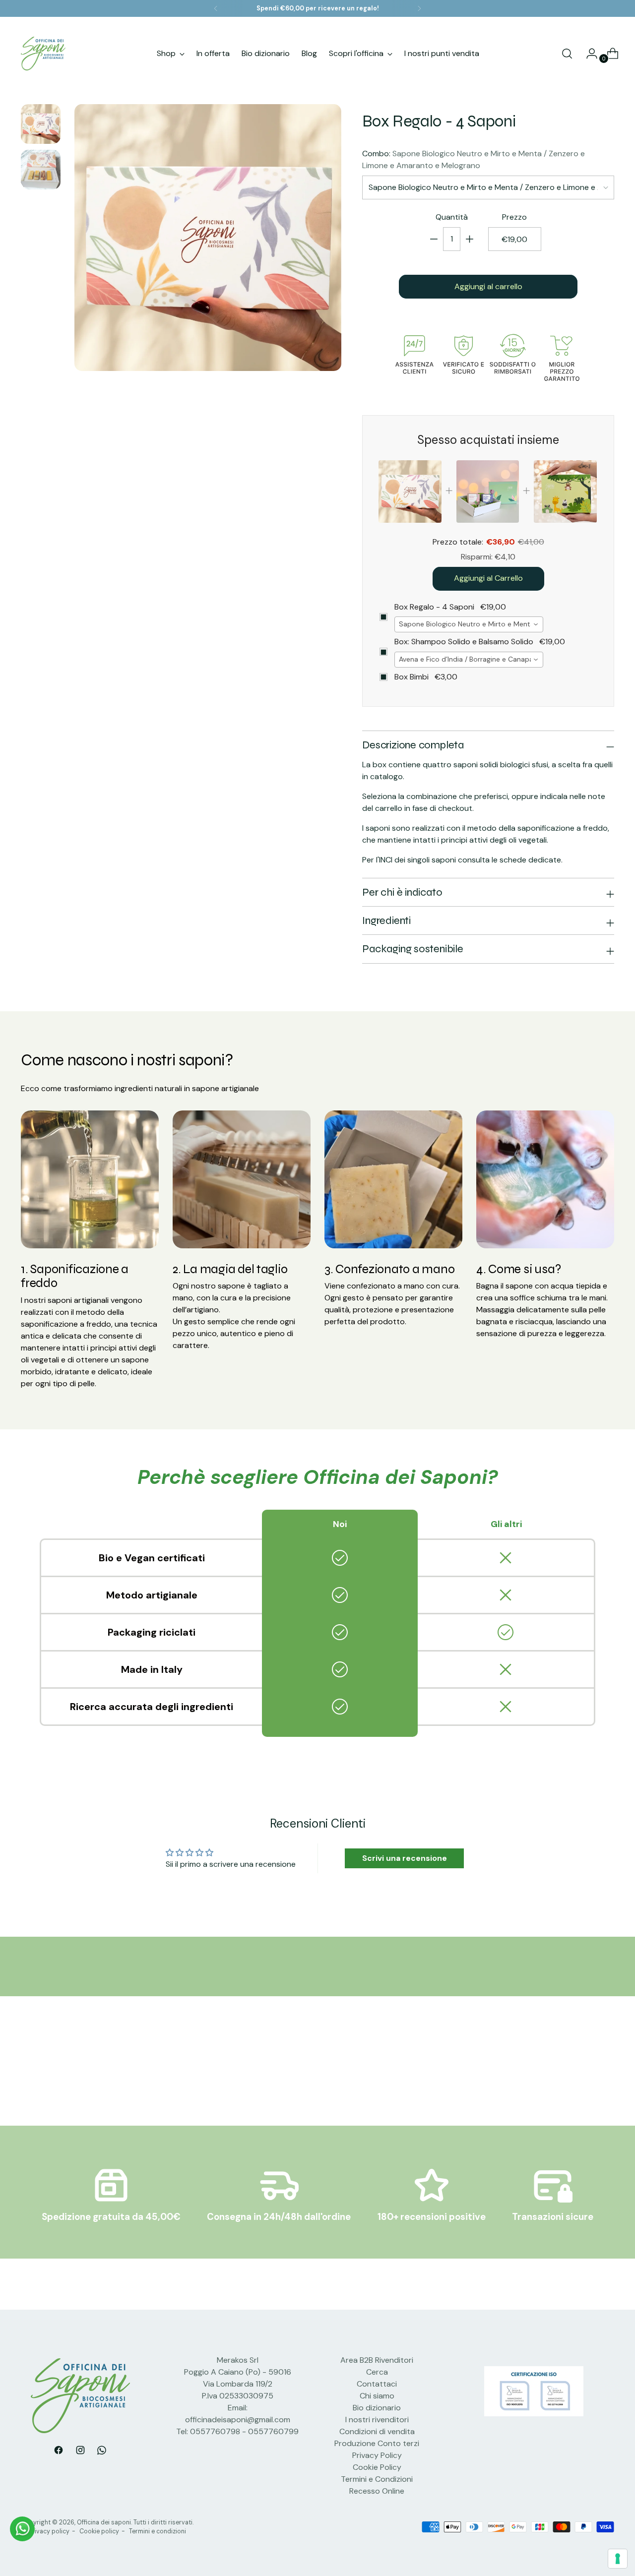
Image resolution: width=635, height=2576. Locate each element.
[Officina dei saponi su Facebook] (59, 2452)
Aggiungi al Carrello (488, 579)
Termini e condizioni (158, 2531)
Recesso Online (377, 2491)
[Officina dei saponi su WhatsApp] (102, 2452)
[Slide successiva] (606, 2072)
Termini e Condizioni (377, 2479)
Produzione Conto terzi (377, 2443)
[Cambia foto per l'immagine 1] (41, 124)
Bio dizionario (377, 2408)
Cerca (377, 2372)
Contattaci (377, 2384)
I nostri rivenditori (377, 2420)
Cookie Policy (377, 2467)
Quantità (452, 217)
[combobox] (469, 624)
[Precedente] (216, 8)
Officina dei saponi (104, 2522)
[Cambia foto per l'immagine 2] (41, 170)
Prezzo (514, 217)
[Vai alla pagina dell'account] (588, 54)
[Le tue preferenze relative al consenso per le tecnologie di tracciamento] (618, 2559)
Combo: (474, 159)
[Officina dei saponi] (43, 54)
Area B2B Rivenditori (377, 2360)
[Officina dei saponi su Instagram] (80, 2452)
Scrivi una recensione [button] (405, 1858)
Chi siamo (377, 2396)
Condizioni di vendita (377, 2431)
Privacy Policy (377, 2455)
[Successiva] (419, 8)
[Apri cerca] (567, 54)
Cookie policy (99, 2531)
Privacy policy (49, 2531)
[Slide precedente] (583, 2072)
